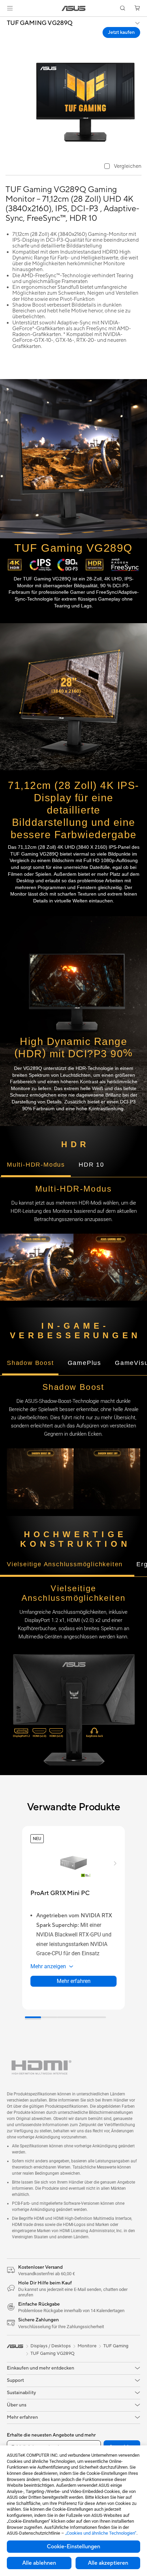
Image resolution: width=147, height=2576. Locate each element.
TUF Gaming (116, 2346)
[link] (74, 8)
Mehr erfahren (74, 1981)
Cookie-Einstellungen (73, 2547)
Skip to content (4, 21)
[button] (10, 8)
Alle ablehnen (39, 2563)
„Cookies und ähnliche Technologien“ (101, 2533)
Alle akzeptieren (108, 2563)
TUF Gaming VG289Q (52, 2353)
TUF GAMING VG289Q (40, 23)
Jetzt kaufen (121, 32)
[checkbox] (123, 167)
